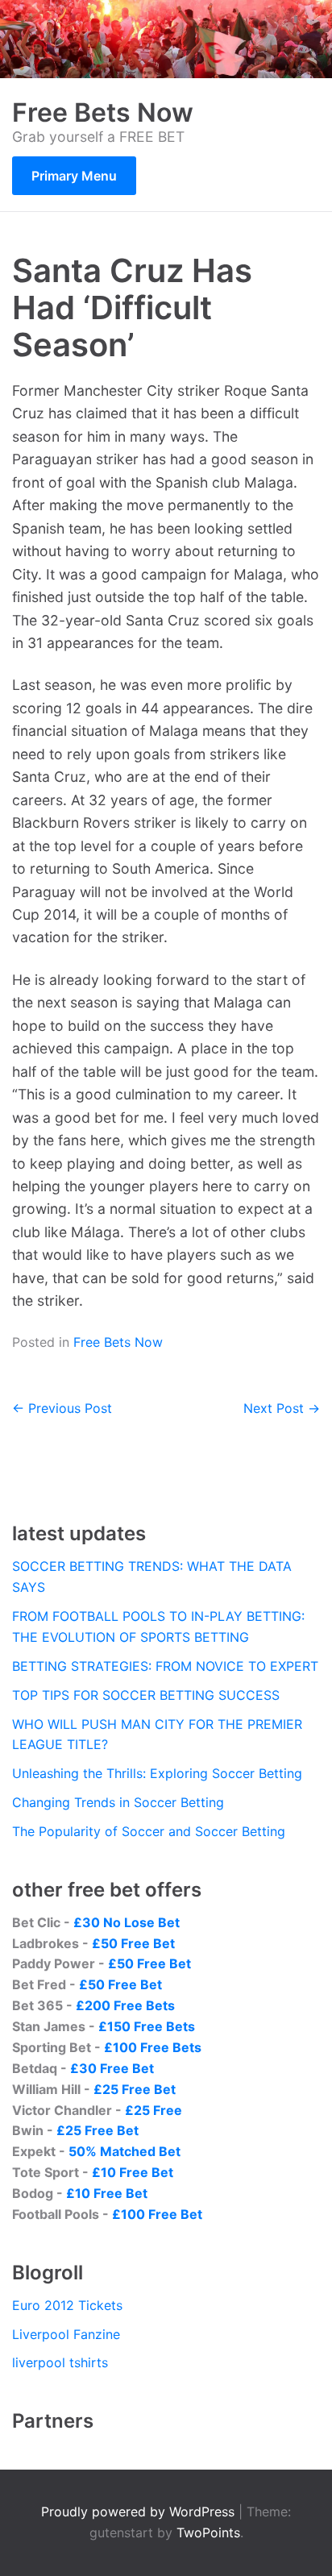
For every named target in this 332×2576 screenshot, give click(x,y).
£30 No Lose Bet (127, 1922)
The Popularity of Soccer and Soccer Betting (149, 1831)
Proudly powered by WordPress (140, 2512)
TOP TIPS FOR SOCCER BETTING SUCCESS (146, 1695)
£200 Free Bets (125, 2005)
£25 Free (154, 2110)
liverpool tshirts (60, 2362)
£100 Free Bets (153, 2047)
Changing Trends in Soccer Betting (118, 1802)
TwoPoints (208, 2532)
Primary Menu (74, 176)
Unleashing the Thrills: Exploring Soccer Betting (157, 1773)
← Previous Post (62, 1408)
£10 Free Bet (133, 2172)
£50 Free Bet (133, 1943)
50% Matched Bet (124, 2151)
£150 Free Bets (147, 2026)
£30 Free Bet (112, 2068)
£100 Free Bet (157, 2214)
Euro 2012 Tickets (67, 2305)
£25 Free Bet (135, 2089)
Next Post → (282, 1408)
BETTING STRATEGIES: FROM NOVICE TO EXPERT (165, 1666)
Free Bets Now (103, 112)
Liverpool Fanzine (66, 2334)
